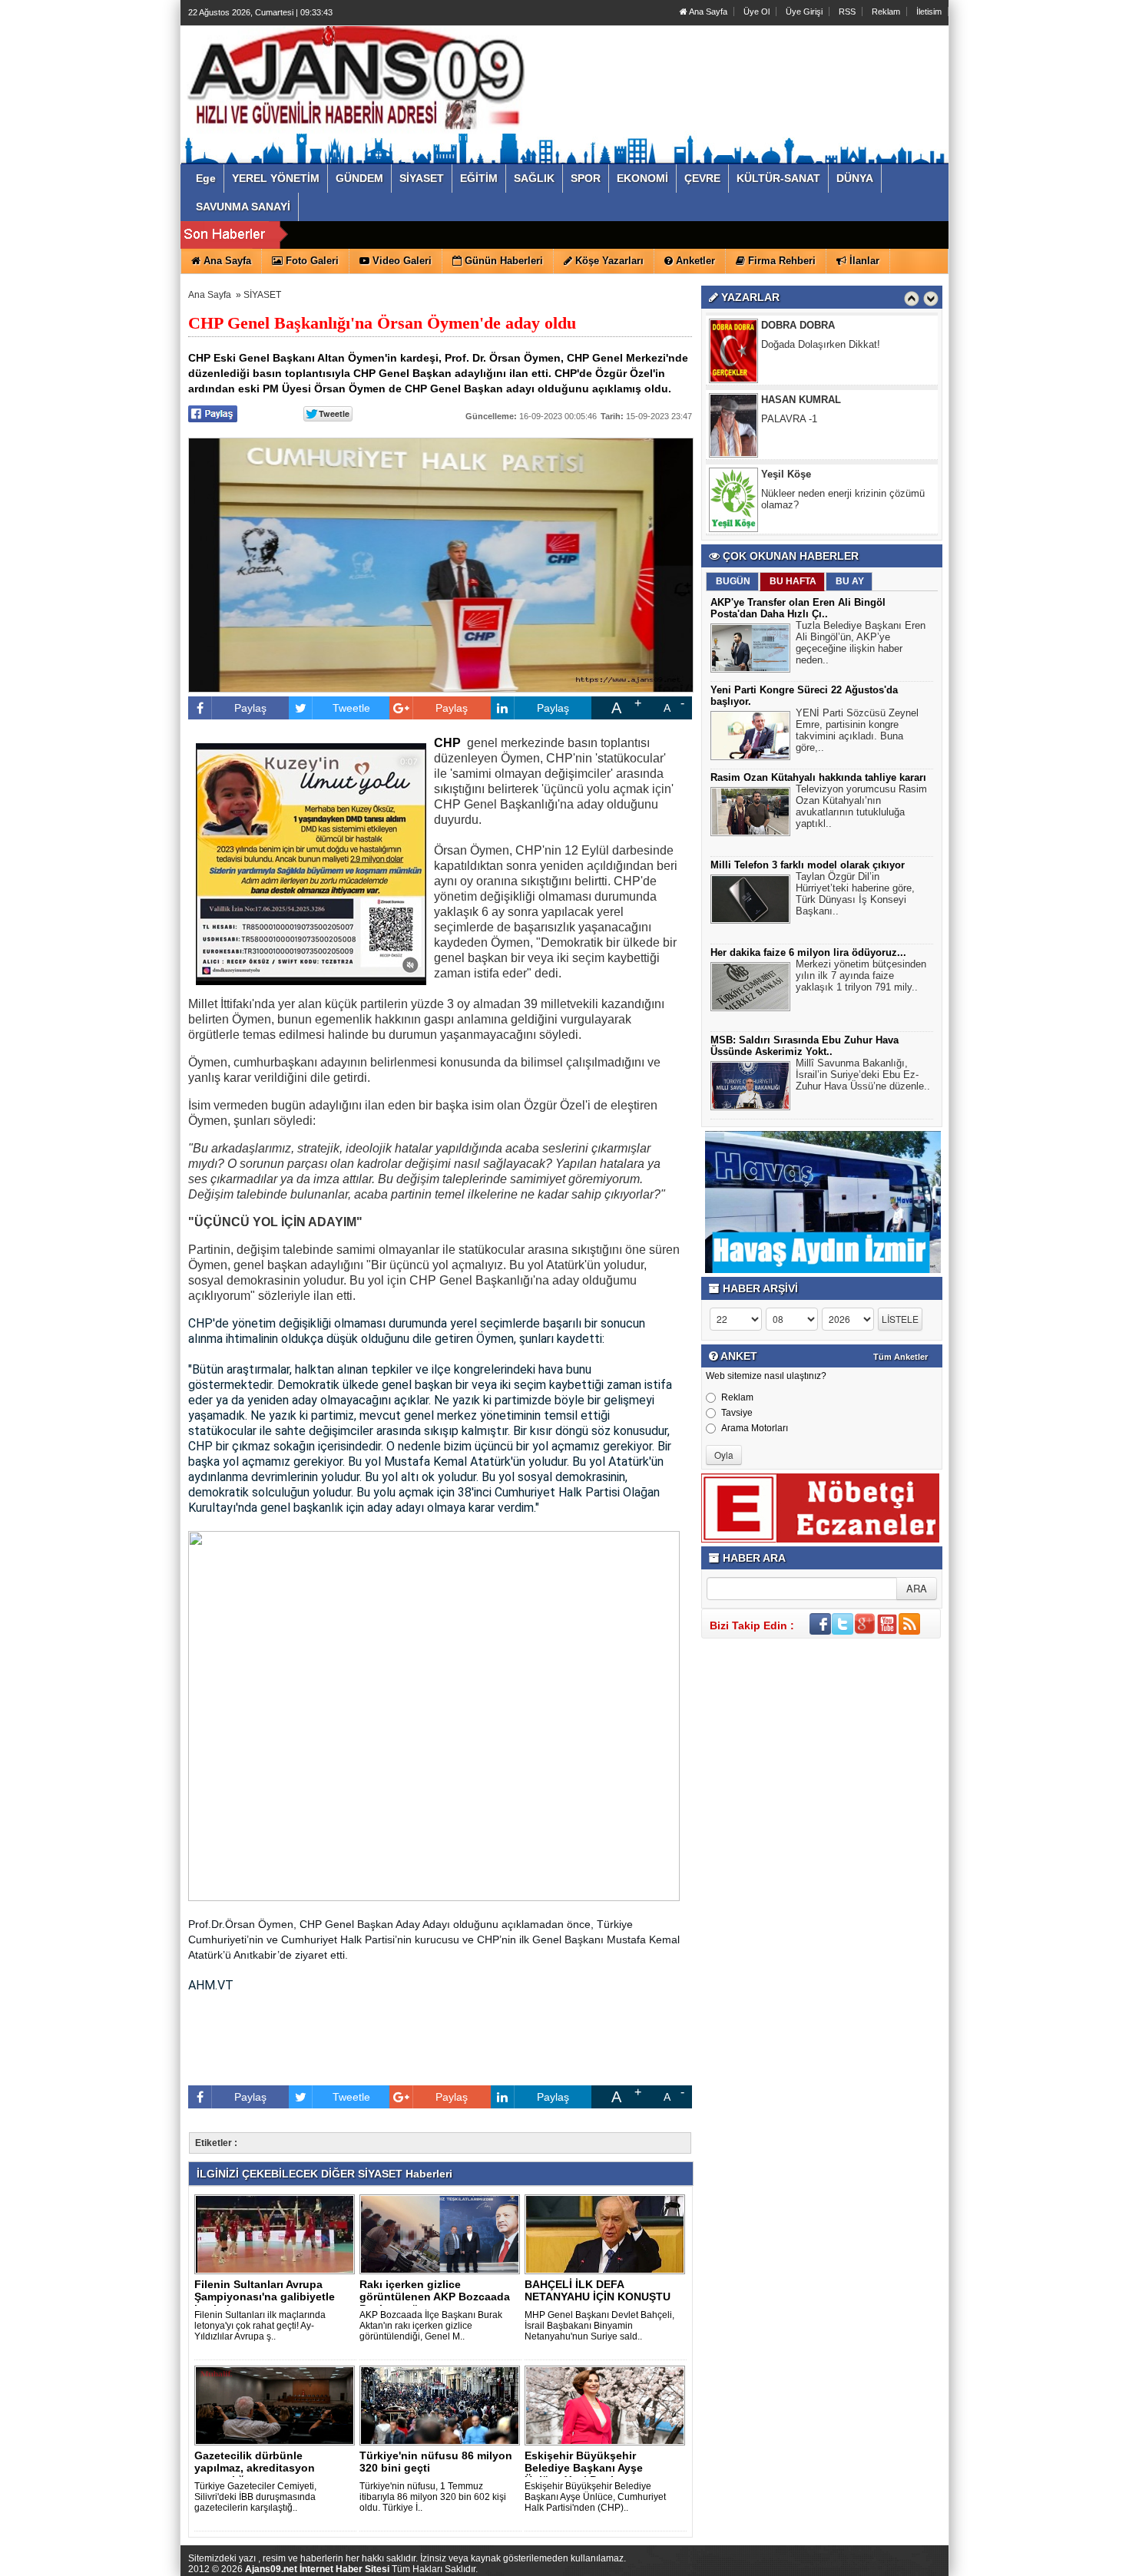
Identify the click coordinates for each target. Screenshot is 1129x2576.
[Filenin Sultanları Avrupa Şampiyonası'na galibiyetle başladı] (277, 2234)
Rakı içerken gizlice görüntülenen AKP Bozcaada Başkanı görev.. (435, 2297)
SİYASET (262, 295)
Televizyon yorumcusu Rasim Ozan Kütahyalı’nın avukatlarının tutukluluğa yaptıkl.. (861, 806)
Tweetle (351, 708)
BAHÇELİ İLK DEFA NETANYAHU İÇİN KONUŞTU (598, 2290)
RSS (847, 12)
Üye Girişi (804, 12)
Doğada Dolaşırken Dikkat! (821, 320)
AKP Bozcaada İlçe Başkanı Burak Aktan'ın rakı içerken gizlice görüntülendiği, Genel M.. (431, 2326)
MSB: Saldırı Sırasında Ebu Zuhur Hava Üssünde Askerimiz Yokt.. (805, 1046)
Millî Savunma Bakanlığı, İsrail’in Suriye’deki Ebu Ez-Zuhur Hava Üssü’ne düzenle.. (863, 1075)
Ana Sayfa (707, 12)
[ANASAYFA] (356, 79)
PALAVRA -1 (789, 394)
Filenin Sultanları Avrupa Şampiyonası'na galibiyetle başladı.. (265, 2297)
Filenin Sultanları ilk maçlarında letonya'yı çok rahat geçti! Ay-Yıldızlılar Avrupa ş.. (260, 2326)
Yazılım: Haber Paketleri (856, 2564)
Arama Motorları (755, 1428)
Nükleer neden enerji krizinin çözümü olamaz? (843, 475)
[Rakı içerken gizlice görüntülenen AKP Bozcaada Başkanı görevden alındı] (442, 2234)
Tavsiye (737, 1413)
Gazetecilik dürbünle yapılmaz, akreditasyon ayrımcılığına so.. (255, 2468)
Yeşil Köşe (786, 450)
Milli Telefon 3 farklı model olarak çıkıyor (808, 865)
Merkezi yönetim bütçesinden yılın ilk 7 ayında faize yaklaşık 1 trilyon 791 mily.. (861, 976)
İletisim (929, 12)
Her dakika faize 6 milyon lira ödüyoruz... (808, 952)
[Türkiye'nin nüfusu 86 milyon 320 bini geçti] (442, 2405)
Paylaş (250, 708)
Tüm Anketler (901, 1357)
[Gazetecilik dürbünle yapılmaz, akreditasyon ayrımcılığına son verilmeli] (277, 2405)
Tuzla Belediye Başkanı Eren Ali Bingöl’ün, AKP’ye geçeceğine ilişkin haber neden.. (861, 643)
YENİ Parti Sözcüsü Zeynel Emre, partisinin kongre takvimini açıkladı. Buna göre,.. (857, 730)
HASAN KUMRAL (801, 375)
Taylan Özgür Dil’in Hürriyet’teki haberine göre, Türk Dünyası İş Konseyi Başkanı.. (855, 894)
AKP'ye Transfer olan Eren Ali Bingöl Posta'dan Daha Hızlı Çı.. (798, 608)
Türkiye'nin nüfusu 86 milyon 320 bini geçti (436, 2462)
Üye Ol (757, 12)
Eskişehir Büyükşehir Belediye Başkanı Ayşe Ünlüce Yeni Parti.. (584, 2468)
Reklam (886, 12)
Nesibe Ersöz (793, 524)
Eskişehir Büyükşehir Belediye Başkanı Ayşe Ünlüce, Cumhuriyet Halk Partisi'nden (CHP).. (595, 2497)
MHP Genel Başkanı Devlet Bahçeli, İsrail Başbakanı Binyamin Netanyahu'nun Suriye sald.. (599, 2326)
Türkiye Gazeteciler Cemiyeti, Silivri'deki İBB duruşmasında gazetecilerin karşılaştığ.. (255, 2497)
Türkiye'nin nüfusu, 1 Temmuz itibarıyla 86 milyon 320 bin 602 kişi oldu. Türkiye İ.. (433, 2497)
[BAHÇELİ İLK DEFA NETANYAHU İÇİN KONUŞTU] (608, 2234)
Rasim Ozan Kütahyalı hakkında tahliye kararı (818, 777)
